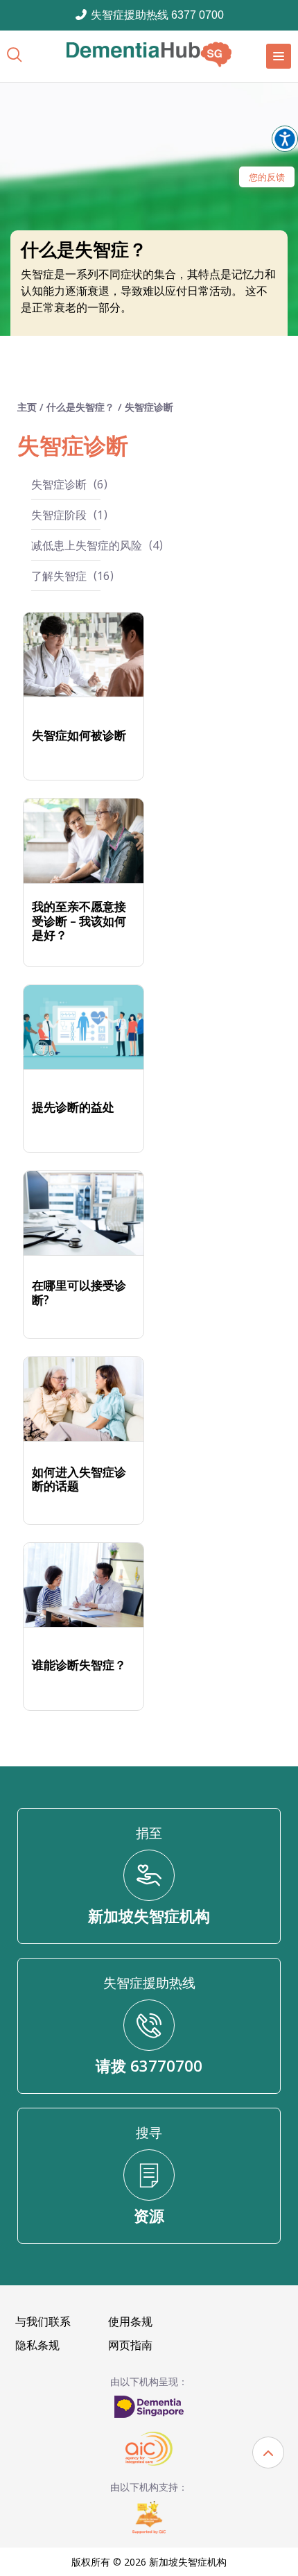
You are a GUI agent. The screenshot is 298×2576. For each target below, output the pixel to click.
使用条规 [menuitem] (130, 2321)
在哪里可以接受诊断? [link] (79, 1293)
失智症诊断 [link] (149, 407)
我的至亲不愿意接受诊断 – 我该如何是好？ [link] (79, 921)
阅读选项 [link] (285, 139)
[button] (268, 2453)
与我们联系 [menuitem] (43, 2321)
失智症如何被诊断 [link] (79, 735)
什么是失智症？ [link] (80, 407)
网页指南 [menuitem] (130, 2345)
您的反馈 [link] (267, 177)
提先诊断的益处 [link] (73, 1107)
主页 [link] (28, 407)
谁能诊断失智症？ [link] (79, 1665)
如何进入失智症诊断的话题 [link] (79, 1479)
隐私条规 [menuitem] (37, 2345)
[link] (149, 54)
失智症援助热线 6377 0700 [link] (156, 15)
